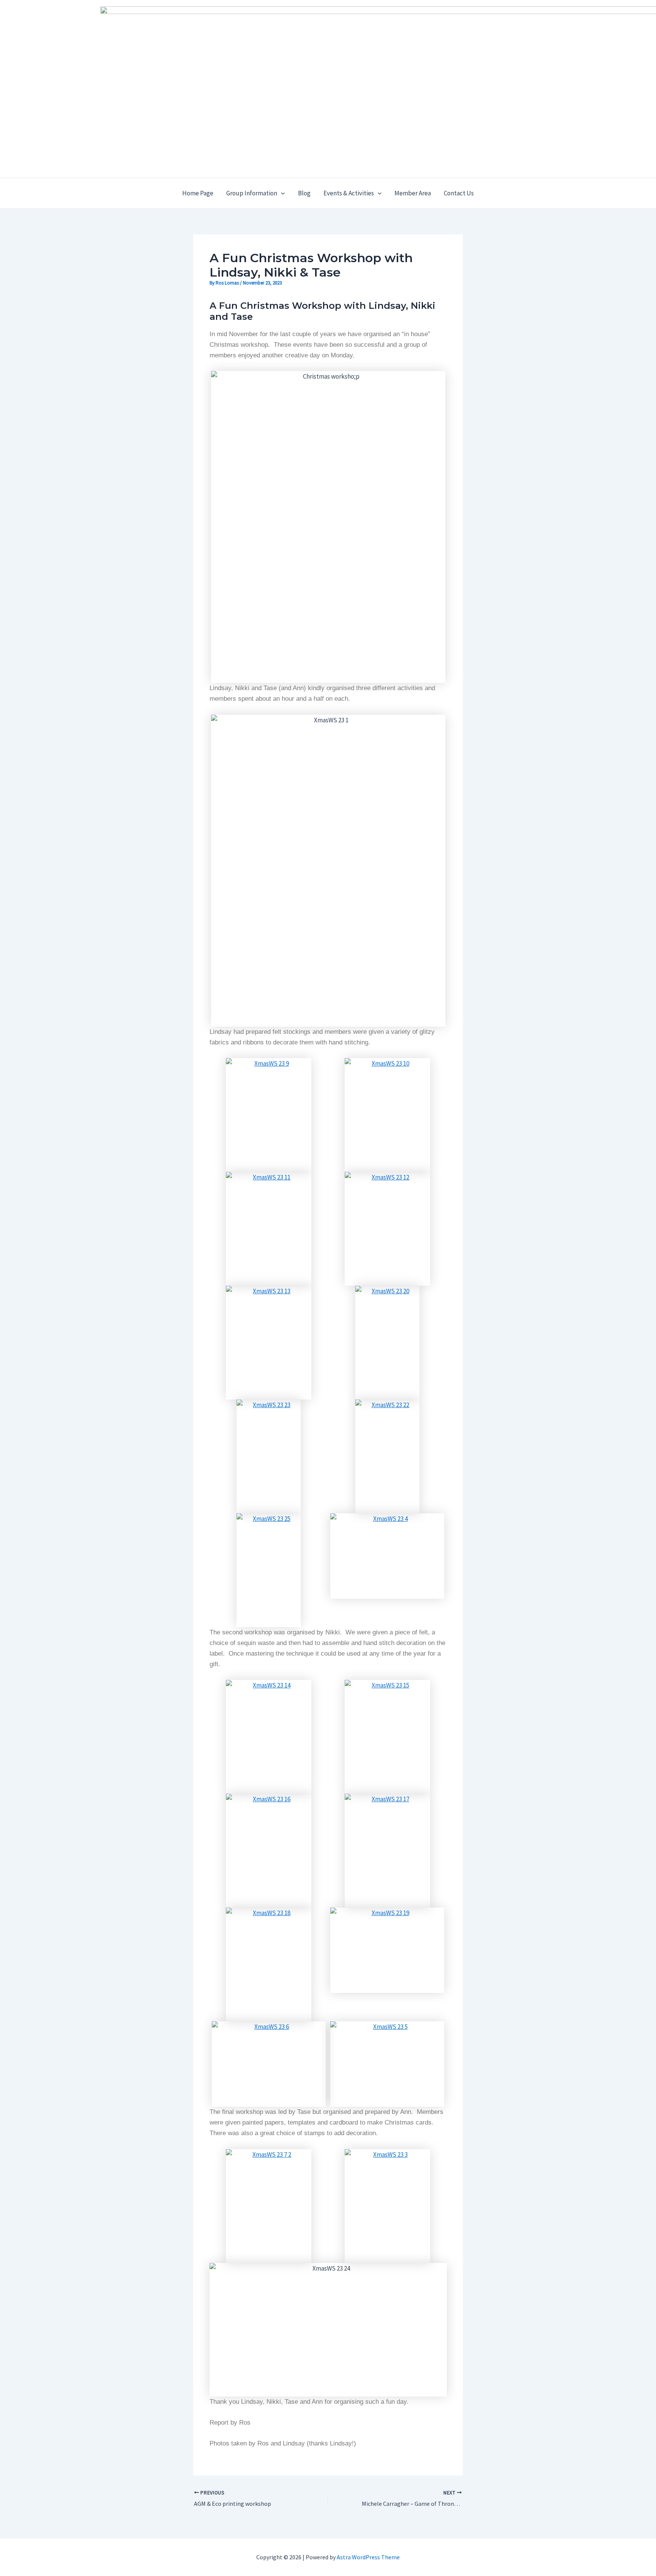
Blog (304, 193)
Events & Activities (349, 193)
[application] (281, 193)
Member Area (413, 193)
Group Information (252, 193)
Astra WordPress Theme (368, 2557)
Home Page (198, 193)
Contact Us (459, 193)
